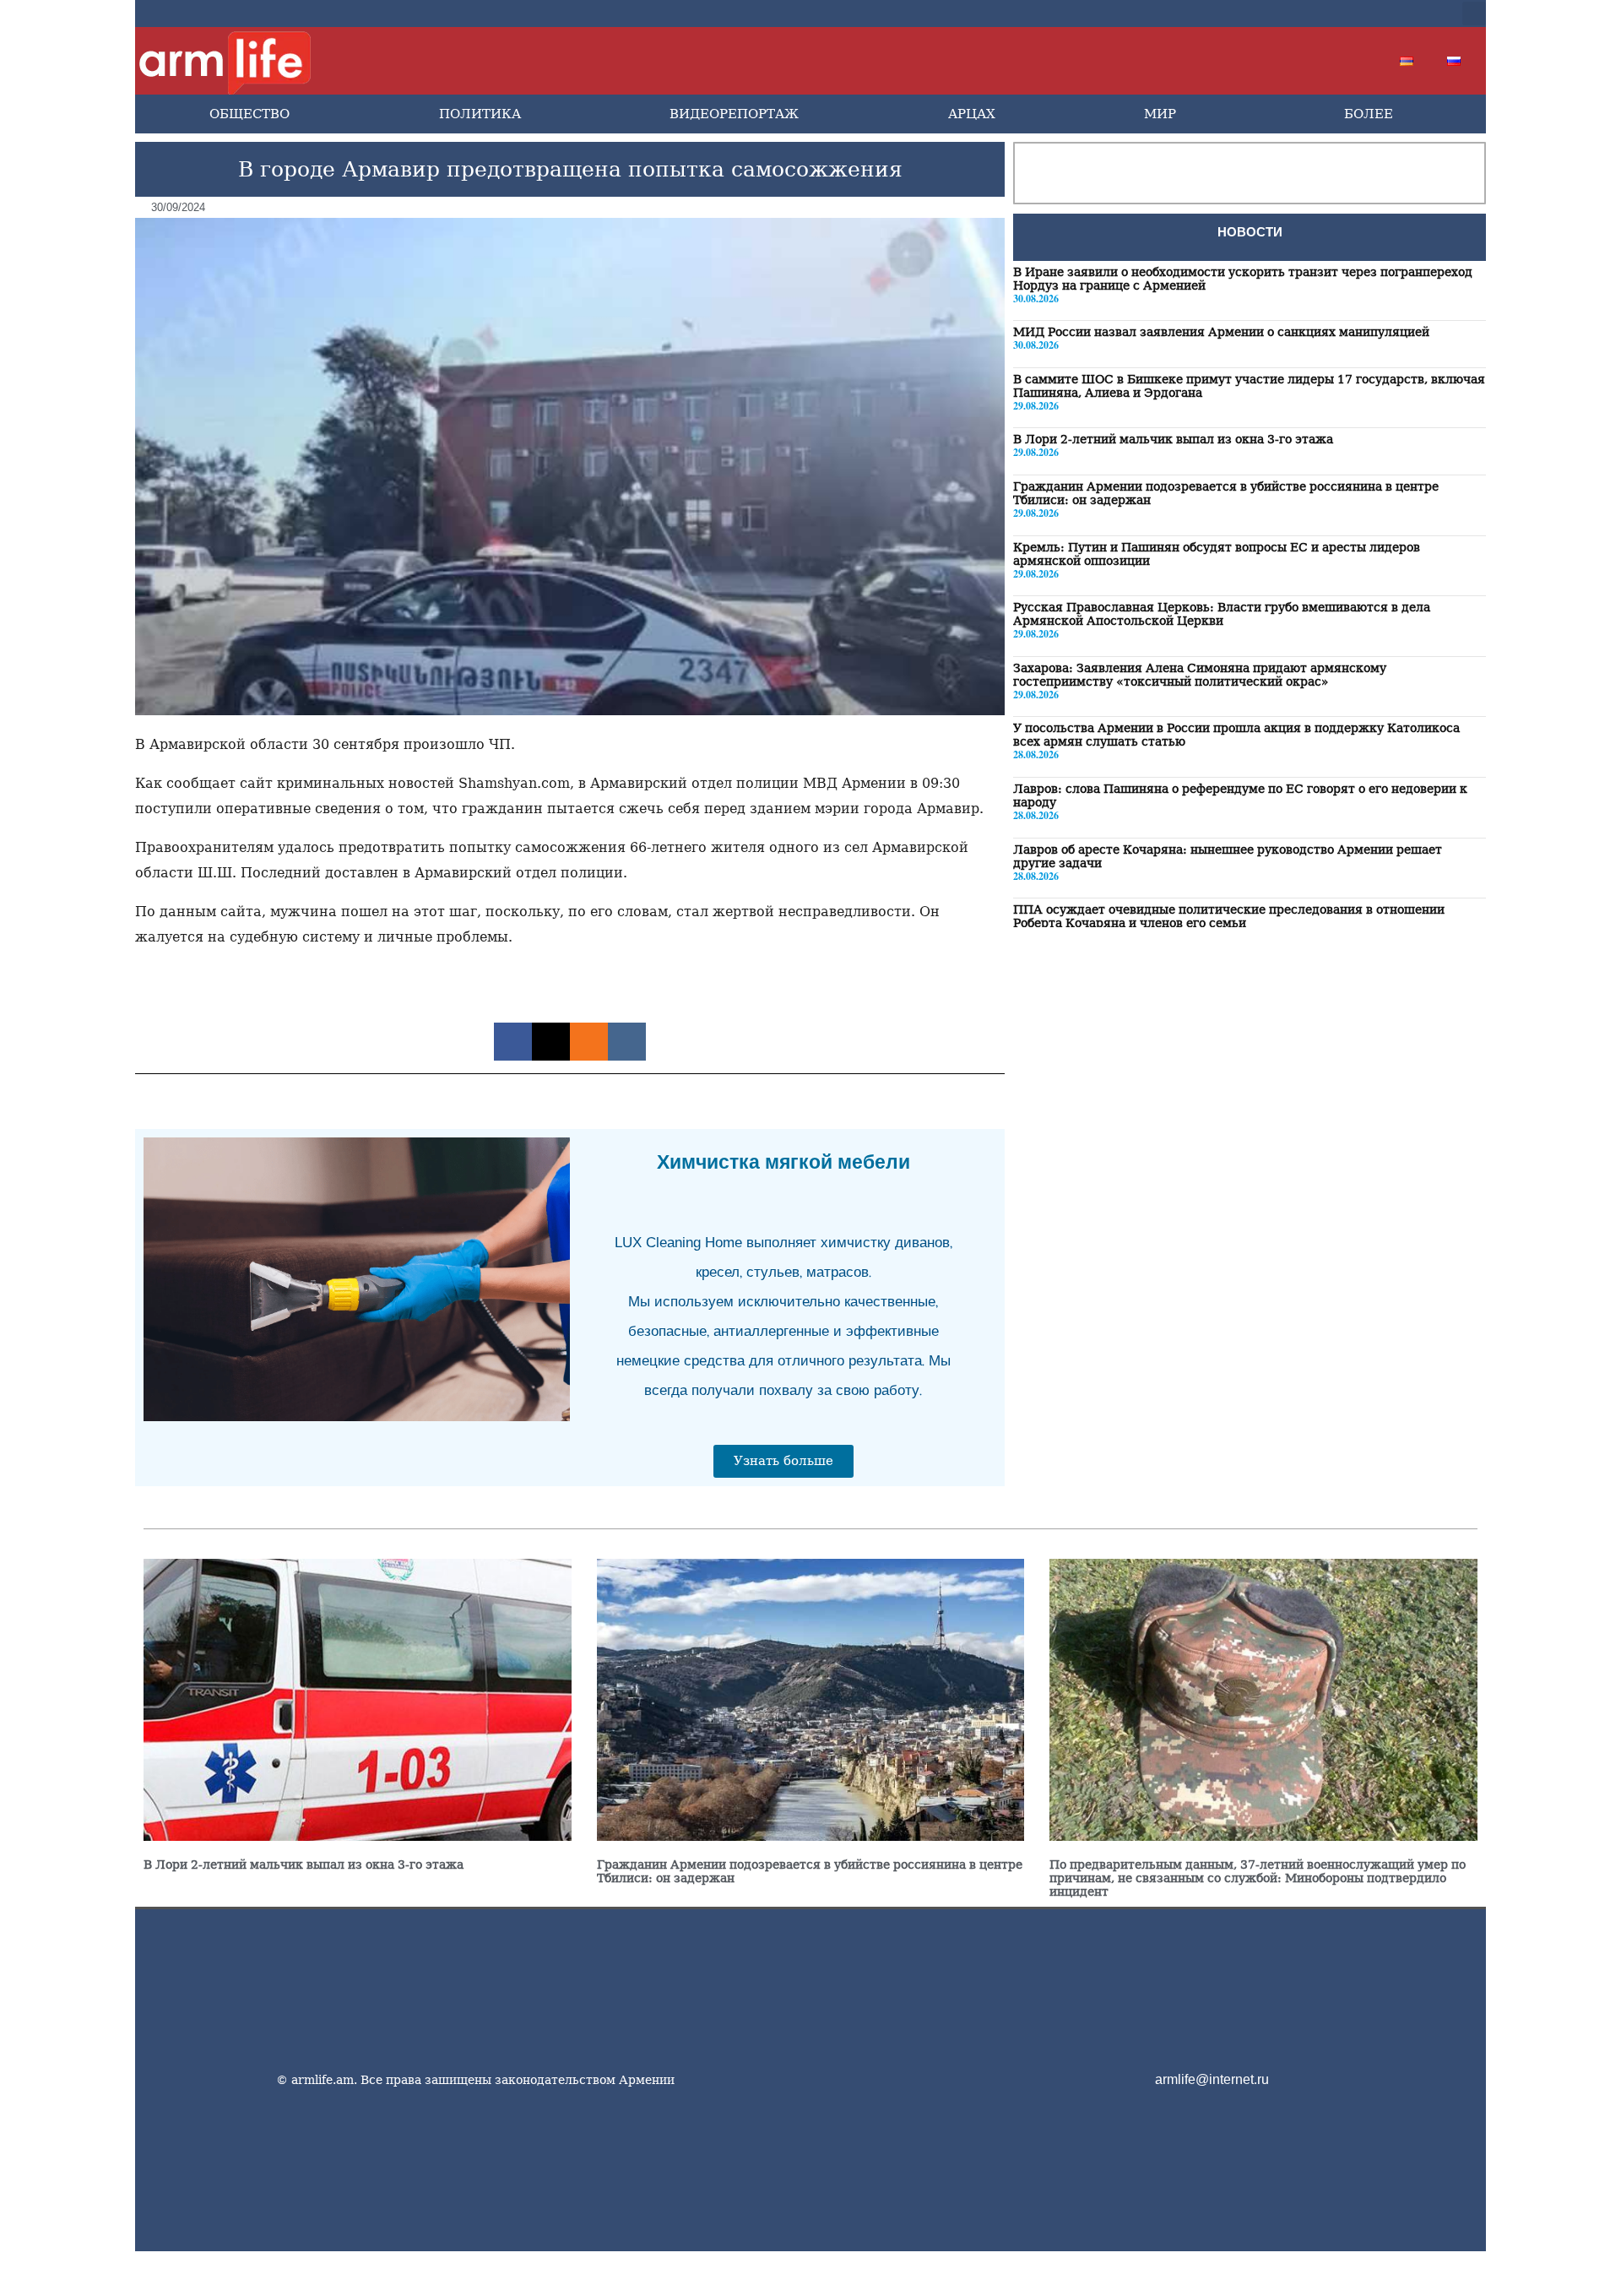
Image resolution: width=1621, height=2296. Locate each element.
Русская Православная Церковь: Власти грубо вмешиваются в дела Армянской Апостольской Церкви (1222, 615)
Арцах (972, 114)
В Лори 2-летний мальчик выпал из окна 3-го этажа (1173, 440)
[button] (1474, 14)
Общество (249, 114)
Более (1369, 114)
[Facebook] (1283, 14)
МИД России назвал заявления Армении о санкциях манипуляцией (1221, 333)
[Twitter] (1310, 14)
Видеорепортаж (734, 114)
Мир (1160, 114)
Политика (480, 114)
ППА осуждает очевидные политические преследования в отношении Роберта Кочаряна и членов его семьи (1229, 917)
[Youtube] (1337, 14)
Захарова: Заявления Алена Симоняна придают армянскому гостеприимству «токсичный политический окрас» (1200, 675)
